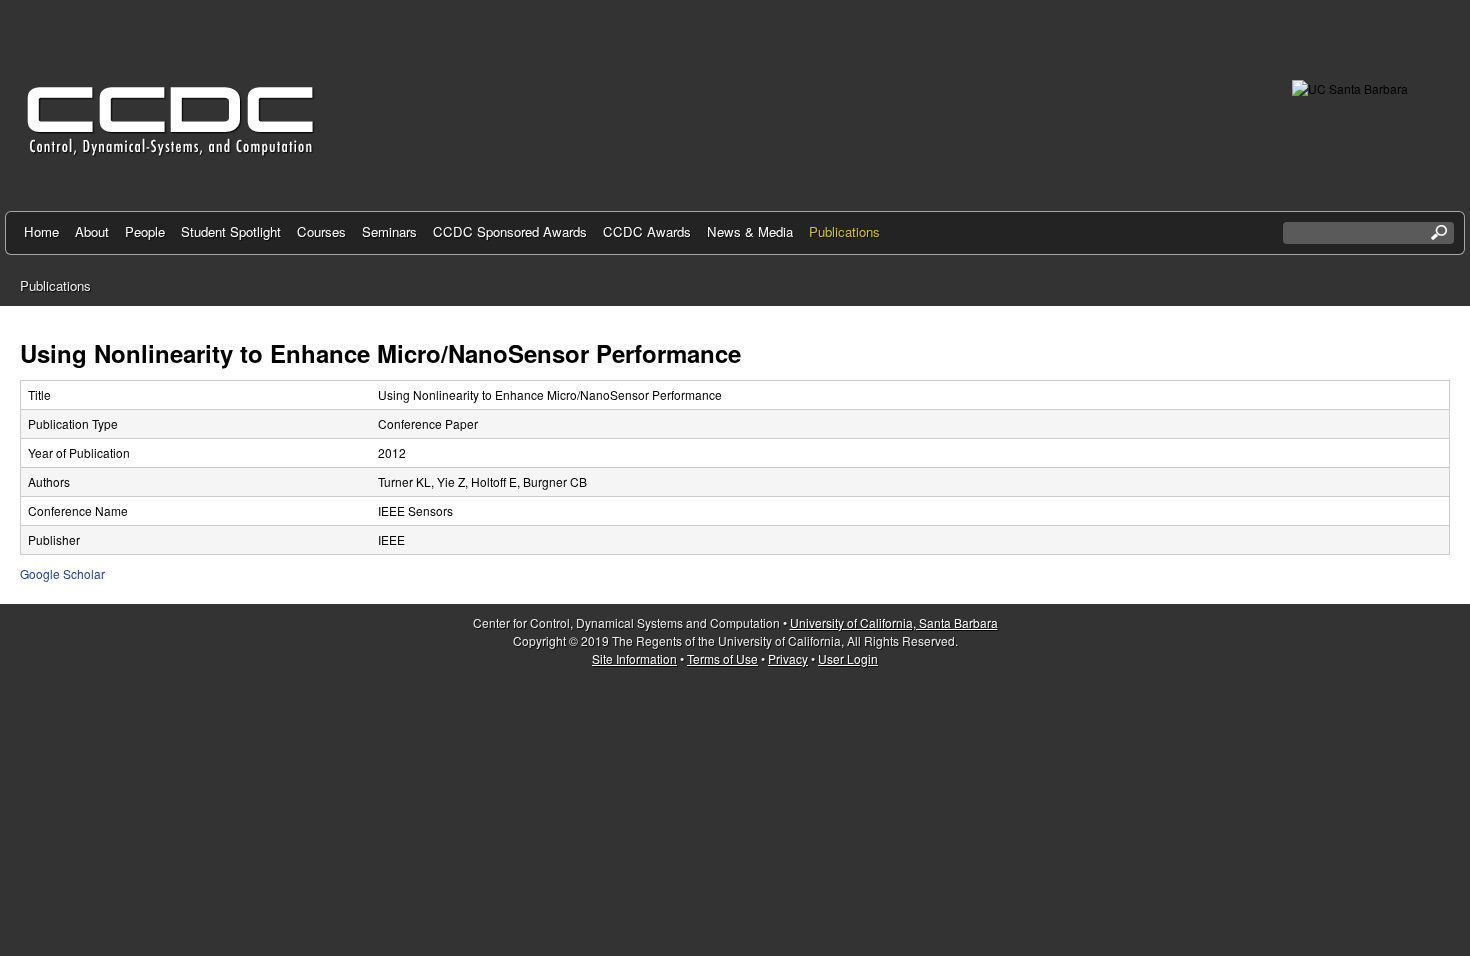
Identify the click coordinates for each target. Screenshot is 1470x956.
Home (41, 231)
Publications (844, 231)
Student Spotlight (231, 231)
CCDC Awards (647, 231)
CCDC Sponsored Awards (510, 231)
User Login (848, 658)
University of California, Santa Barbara (894, 622)
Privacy (788, 658)
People (145, 231)
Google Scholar (62, 573)
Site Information (634, 658)
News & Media (750, 231)
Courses (321, 231)
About (92, 231)
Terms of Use (722, 658)
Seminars (389, 231)
